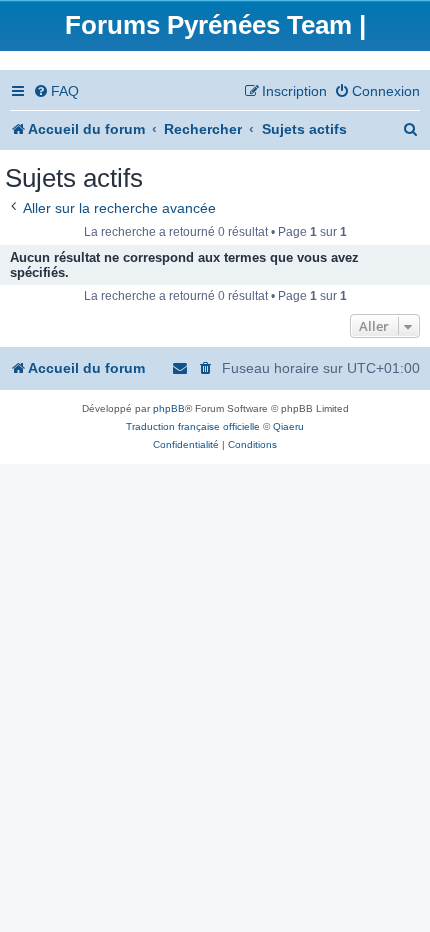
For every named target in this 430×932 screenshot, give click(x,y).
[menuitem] (56, 91)
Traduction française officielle (193, 426)
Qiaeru (288, 426)
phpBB (169, 408)
